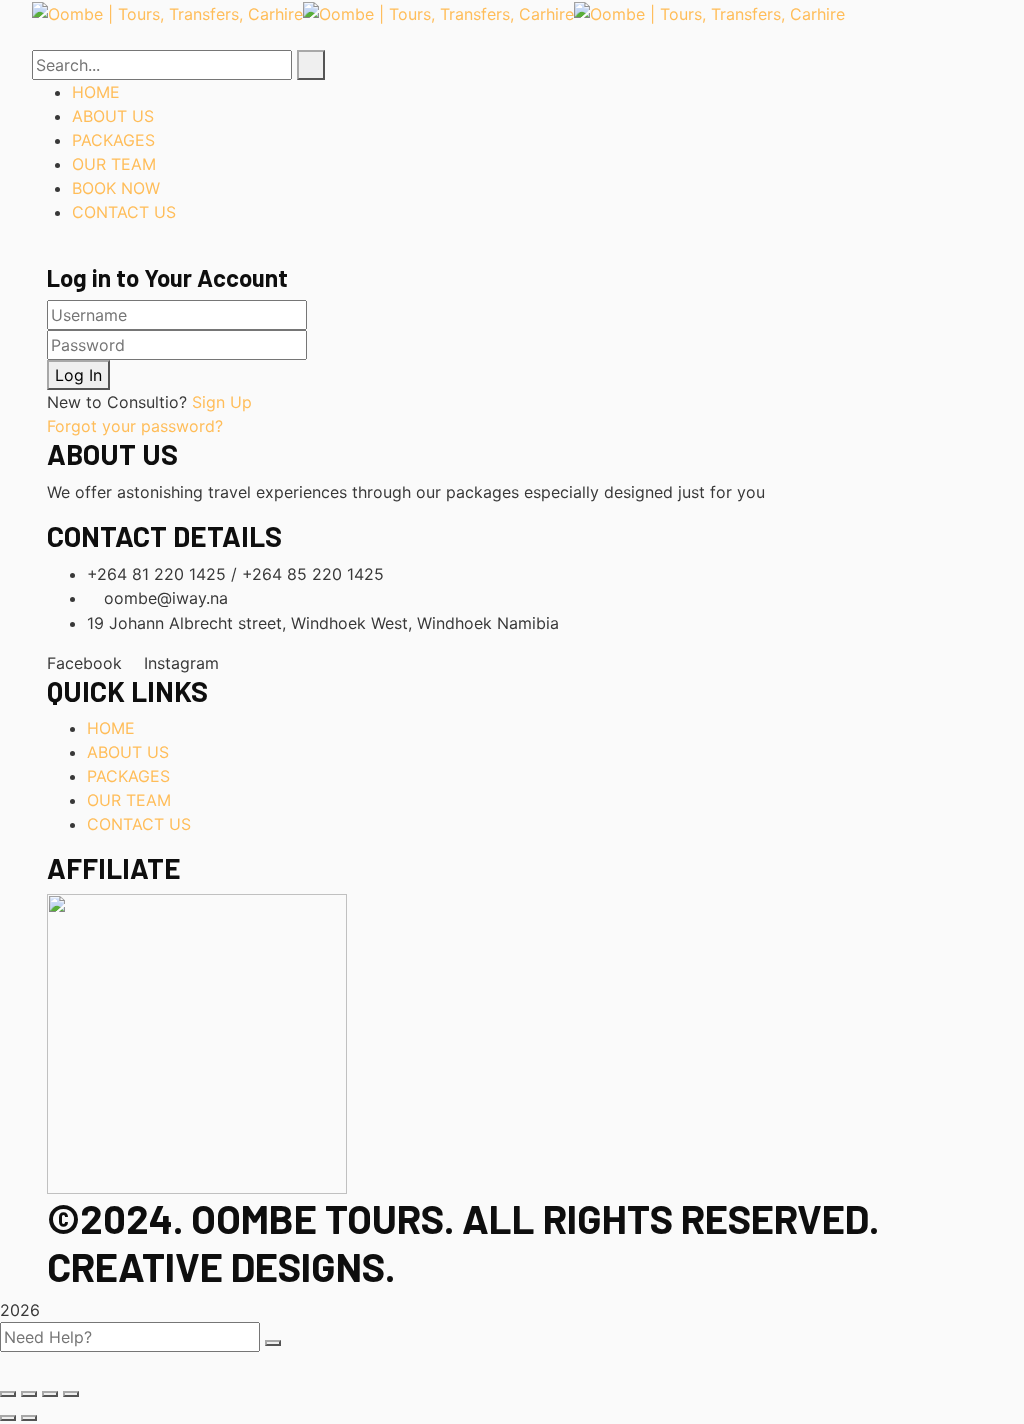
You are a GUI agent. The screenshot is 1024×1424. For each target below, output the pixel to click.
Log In (78, 375)
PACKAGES (128, 776)
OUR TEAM (129, 800)
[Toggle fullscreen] (50, 1394)
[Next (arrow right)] (29, 1418)
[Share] (29, 1394)
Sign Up (222, 402)
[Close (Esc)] (8, 1394)
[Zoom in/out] (71, 1394)
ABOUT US (128, 752)
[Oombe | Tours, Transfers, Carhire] (167, 12)
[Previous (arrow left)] (8, 1418)
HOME (111, 728)
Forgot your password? (135, 426)
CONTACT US (139, 824)
